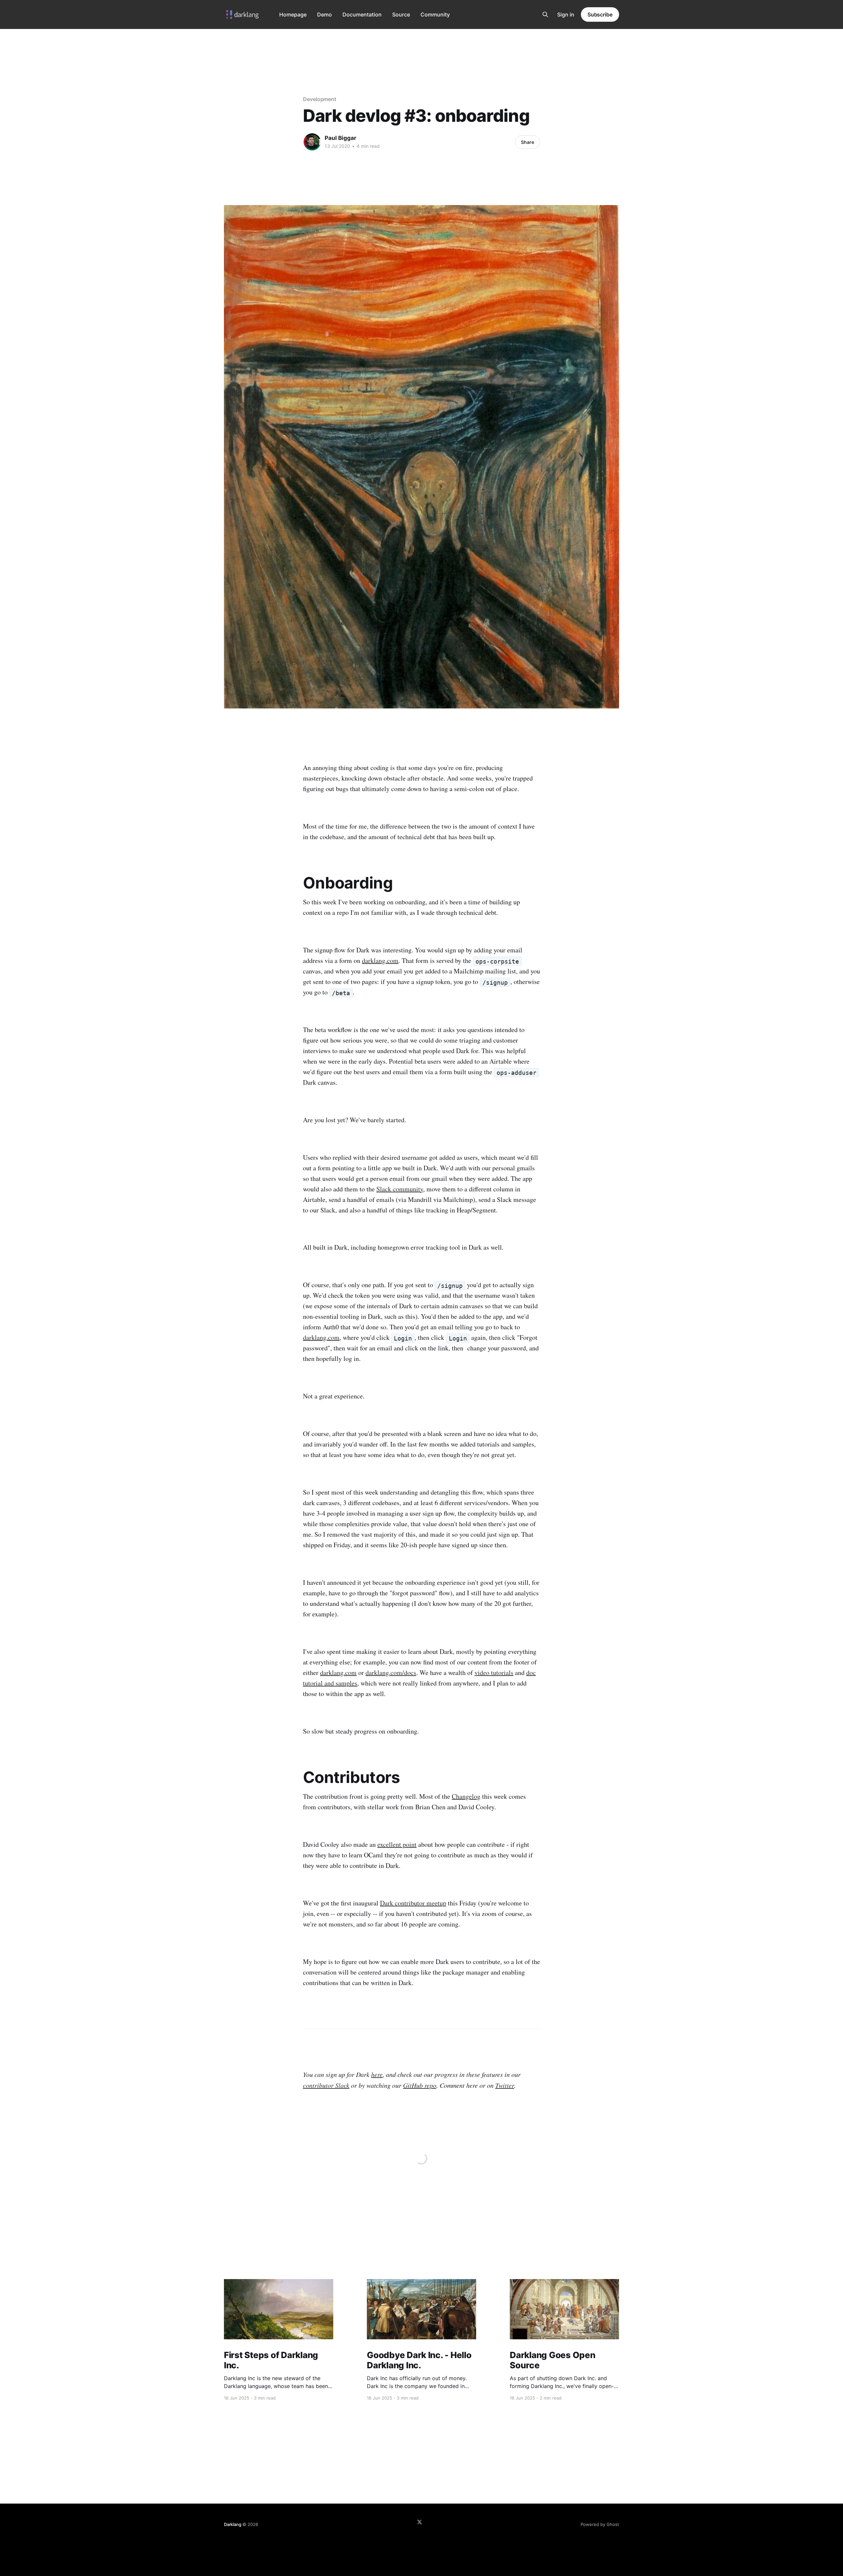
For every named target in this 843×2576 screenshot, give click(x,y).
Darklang (232, 2524)
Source (401, 14)
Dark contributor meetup (413, 1903)
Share (528, 142)
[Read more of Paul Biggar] (312, 142)
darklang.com (380, 960)
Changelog (466, 1796)
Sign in (566, 14)
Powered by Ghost (600, 2524)
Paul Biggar (340, 138)
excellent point (397, 1844)
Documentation (362, 14)
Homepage (293, 14)
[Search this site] (545, 14)
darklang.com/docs (391, 1673)
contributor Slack (326, 2085)
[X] (420, 2522)
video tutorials (494, 1673)
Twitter (505, 2085)
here (377, 2074)
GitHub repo (420, 2085)
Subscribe (600, 14)
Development (320, 99)
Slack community (400, 1189)
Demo (325, 14)
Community (435, 14)
